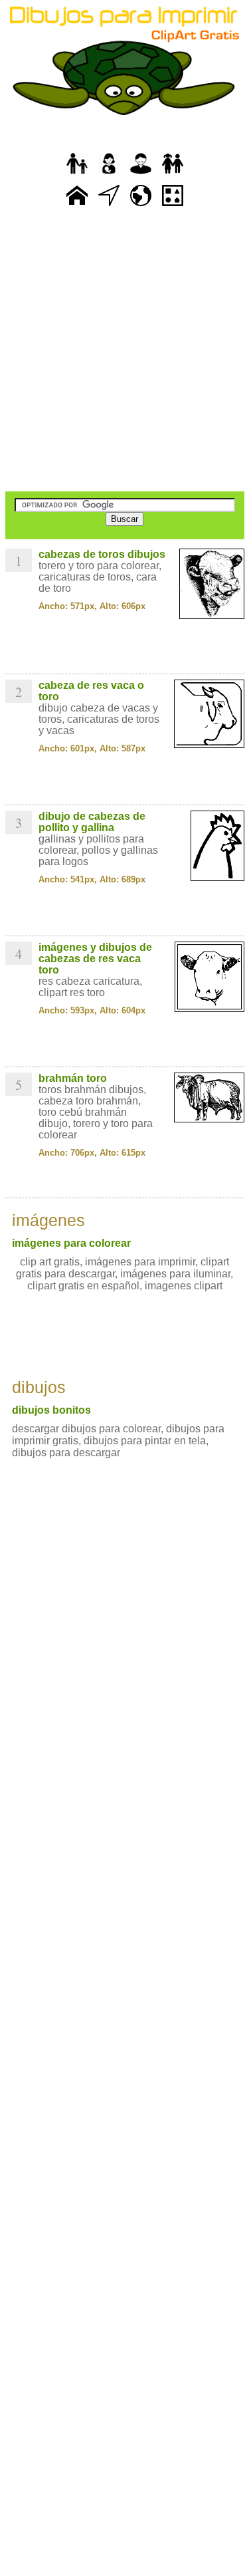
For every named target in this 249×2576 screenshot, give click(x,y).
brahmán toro (73, 1078)
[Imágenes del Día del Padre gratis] (77, 175)
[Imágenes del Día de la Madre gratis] (109, 175)
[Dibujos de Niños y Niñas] (173, 175)
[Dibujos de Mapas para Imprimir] (141, 206)
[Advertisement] (124, 351)
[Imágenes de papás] (141, 175)
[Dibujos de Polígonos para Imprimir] (173, 206)
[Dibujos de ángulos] (109, 206)
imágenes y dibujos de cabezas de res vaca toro (95, 959)
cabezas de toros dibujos (102, 554)
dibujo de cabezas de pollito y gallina (92, 822)
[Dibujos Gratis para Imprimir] (77, 206)
